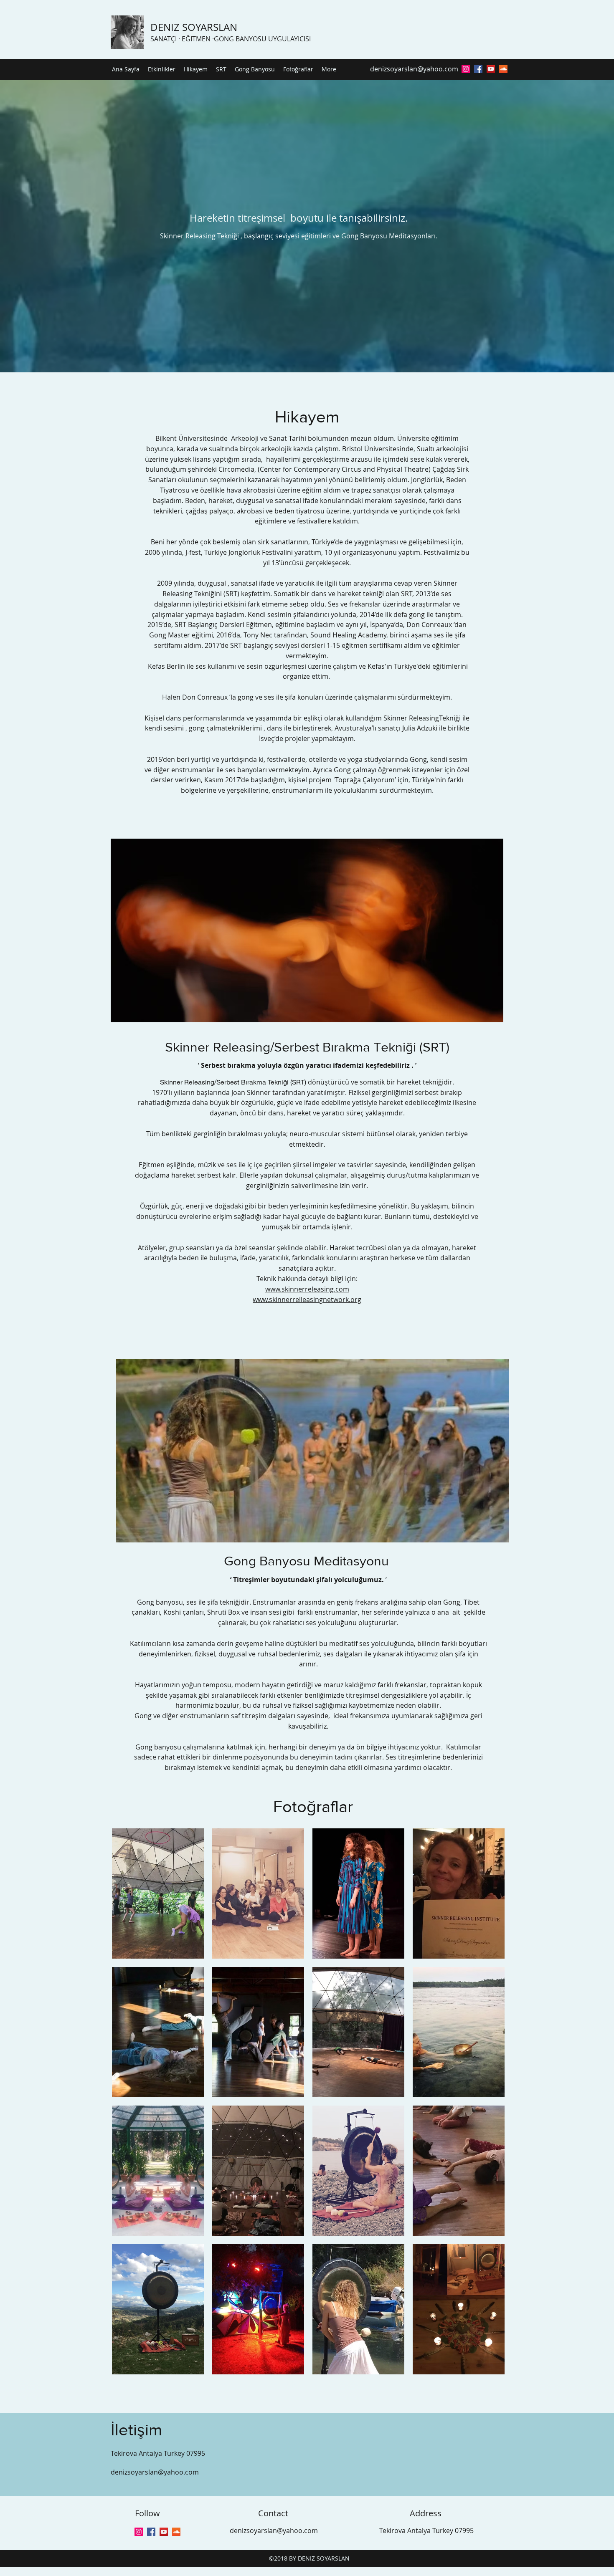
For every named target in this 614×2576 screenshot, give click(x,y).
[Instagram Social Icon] (466, 69)
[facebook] (478, 69)
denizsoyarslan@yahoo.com (414, 69)
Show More (308, 2385)
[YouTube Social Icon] (491, 69)
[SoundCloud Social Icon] (503, 69)
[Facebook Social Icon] (151, 2532)
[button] (158, 1893)
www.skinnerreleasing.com (307, 1289)
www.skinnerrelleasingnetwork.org (307, 1299)
